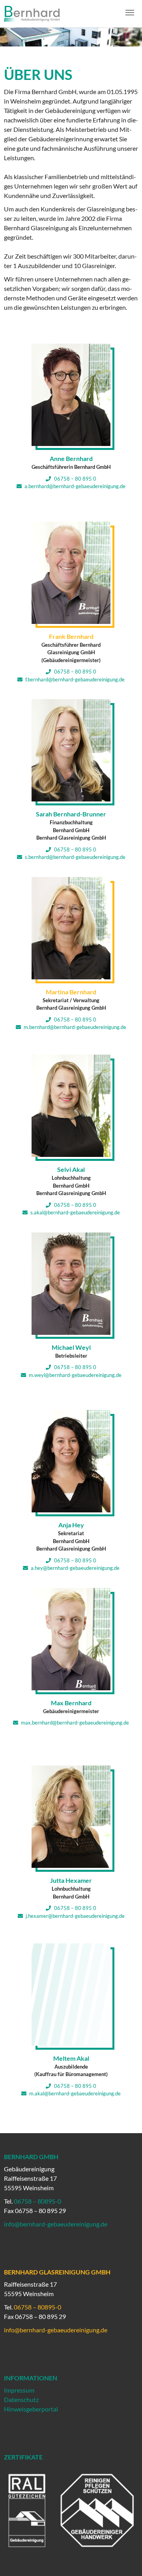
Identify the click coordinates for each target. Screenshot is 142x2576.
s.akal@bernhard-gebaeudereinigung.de (75, 1212)
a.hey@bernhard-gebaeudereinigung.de (75, 1568)
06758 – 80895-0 (37, 2201)
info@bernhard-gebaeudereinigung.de (56, 2224)
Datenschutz (21, 2399)
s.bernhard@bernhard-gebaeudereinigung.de (75, 857)
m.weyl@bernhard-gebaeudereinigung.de (75, 1375)
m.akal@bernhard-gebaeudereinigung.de (75, 2093)
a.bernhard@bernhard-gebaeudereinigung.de (75, 486)
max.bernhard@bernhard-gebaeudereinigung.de (75, 1723)
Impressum (19, 2390)
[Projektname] (26, 14)
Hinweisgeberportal (31, 2409)
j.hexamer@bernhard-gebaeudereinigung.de (75, 1916)
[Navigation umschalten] (130, 13)
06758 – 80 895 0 (75, 479)
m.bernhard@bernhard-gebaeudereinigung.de (75, 1027)
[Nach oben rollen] (129, 2563)
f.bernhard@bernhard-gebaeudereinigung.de (75, 679)
